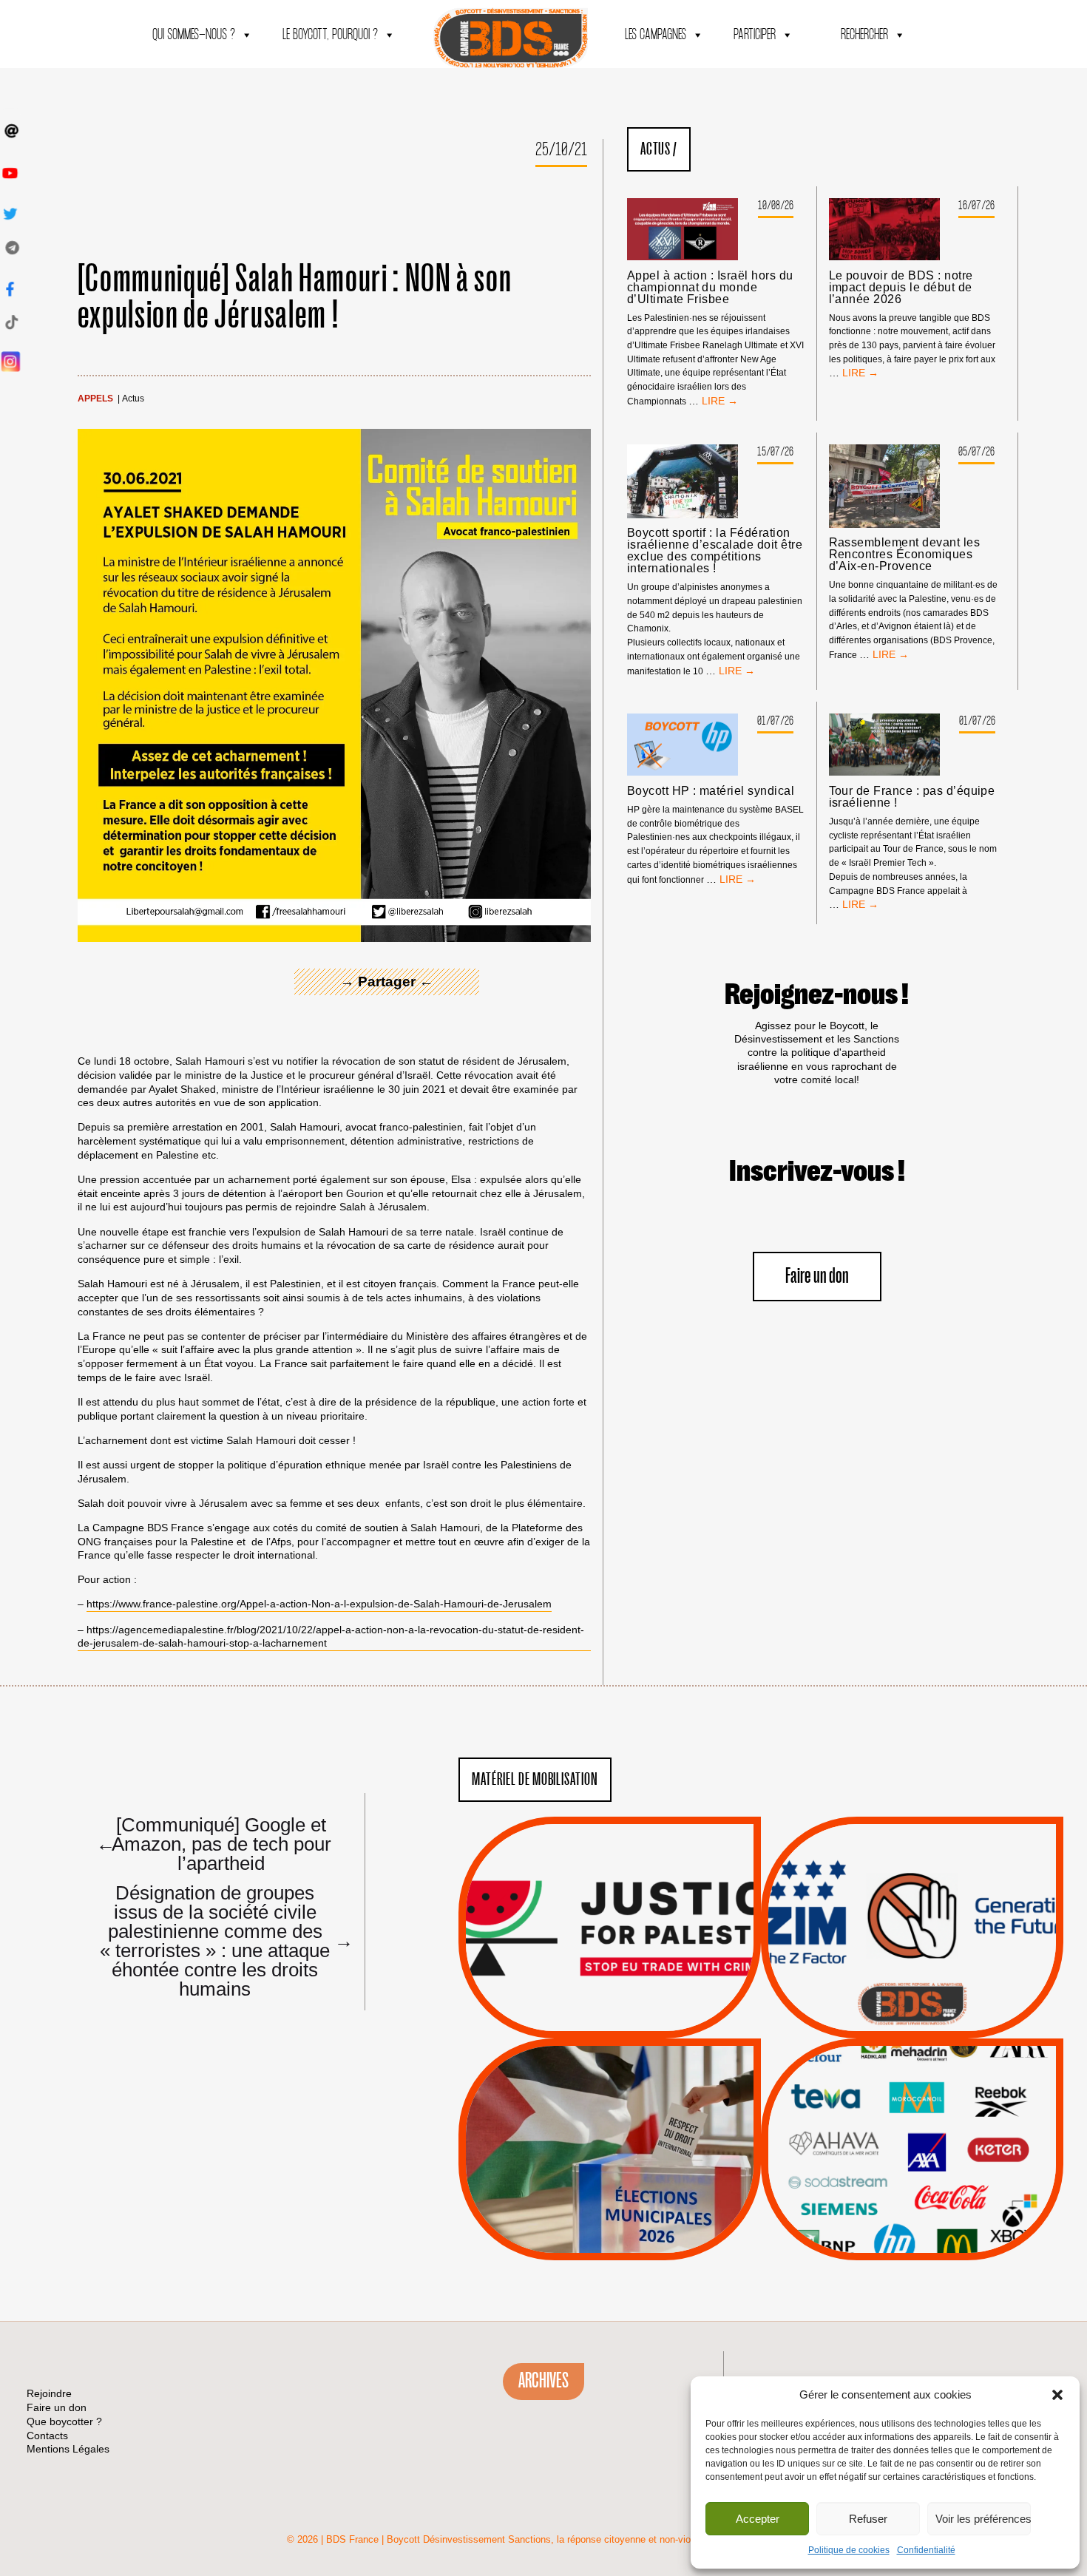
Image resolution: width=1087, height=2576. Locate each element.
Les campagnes (656, 35)
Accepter (758, 2519)
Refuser (868, 2519)
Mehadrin (890, 2197)
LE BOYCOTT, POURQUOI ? (330, 35)
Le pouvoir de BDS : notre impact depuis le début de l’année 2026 (901, 288)
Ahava (932, 2104)
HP (936, 2141)
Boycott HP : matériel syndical (711, 791)
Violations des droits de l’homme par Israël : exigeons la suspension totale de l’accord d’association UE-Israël (609, 1908)
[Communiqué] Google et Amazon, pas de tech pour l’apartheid (214, 1843)
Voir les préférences (983, 2519)
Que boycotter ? (912, 2061)
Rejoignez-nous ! (817, 995)
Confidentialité (926, 2550)
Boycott (885, 2086)
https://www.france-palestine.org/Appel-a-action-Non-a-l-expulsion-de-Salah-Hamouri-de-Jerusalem (319, 1604)
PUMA (935, 2197)
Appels (95, 399)
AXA (878, 2123)
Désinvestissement (961, 2086)
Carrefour (896, 2141)
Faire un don (817, 1277)
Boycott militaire (912, 1990)
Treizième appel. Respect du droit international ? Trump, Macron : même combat (912, 1886)
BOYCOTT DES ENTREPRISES (912, 1967)
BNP (910, 2123)
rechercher (864, 35)
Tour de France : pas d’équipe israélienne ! (912, 797)
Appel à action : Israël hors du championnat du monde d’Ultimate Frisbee (710, 288)
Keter (910, 2160)
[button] (1057, 2395)
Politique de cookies (849, 2550)
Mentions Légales (68, 2449)
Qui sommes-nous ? (194, 35)
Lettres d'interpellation (912, 2008)
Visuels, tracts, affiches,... (912, 2238)
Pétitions (632, 2021)
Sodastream (910, 2216)
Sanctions (632, 2003)
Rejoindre (49, 2393)
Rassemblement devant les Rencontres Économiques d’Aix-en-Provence (905, 555)
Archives (543, 2381)
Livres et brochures (910, 2179)
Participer (755, 35)
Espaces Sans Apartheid (610, 2189)
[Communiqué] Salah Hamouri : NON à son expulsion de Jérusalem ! (295, 298)
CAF (942, 2123)
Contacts (47, 2436)
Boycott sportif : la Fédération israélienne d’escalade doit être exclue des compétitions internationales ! (715, 551)
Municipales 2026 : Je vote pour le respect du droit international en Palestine (610, 2108)
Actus (133, 399)
